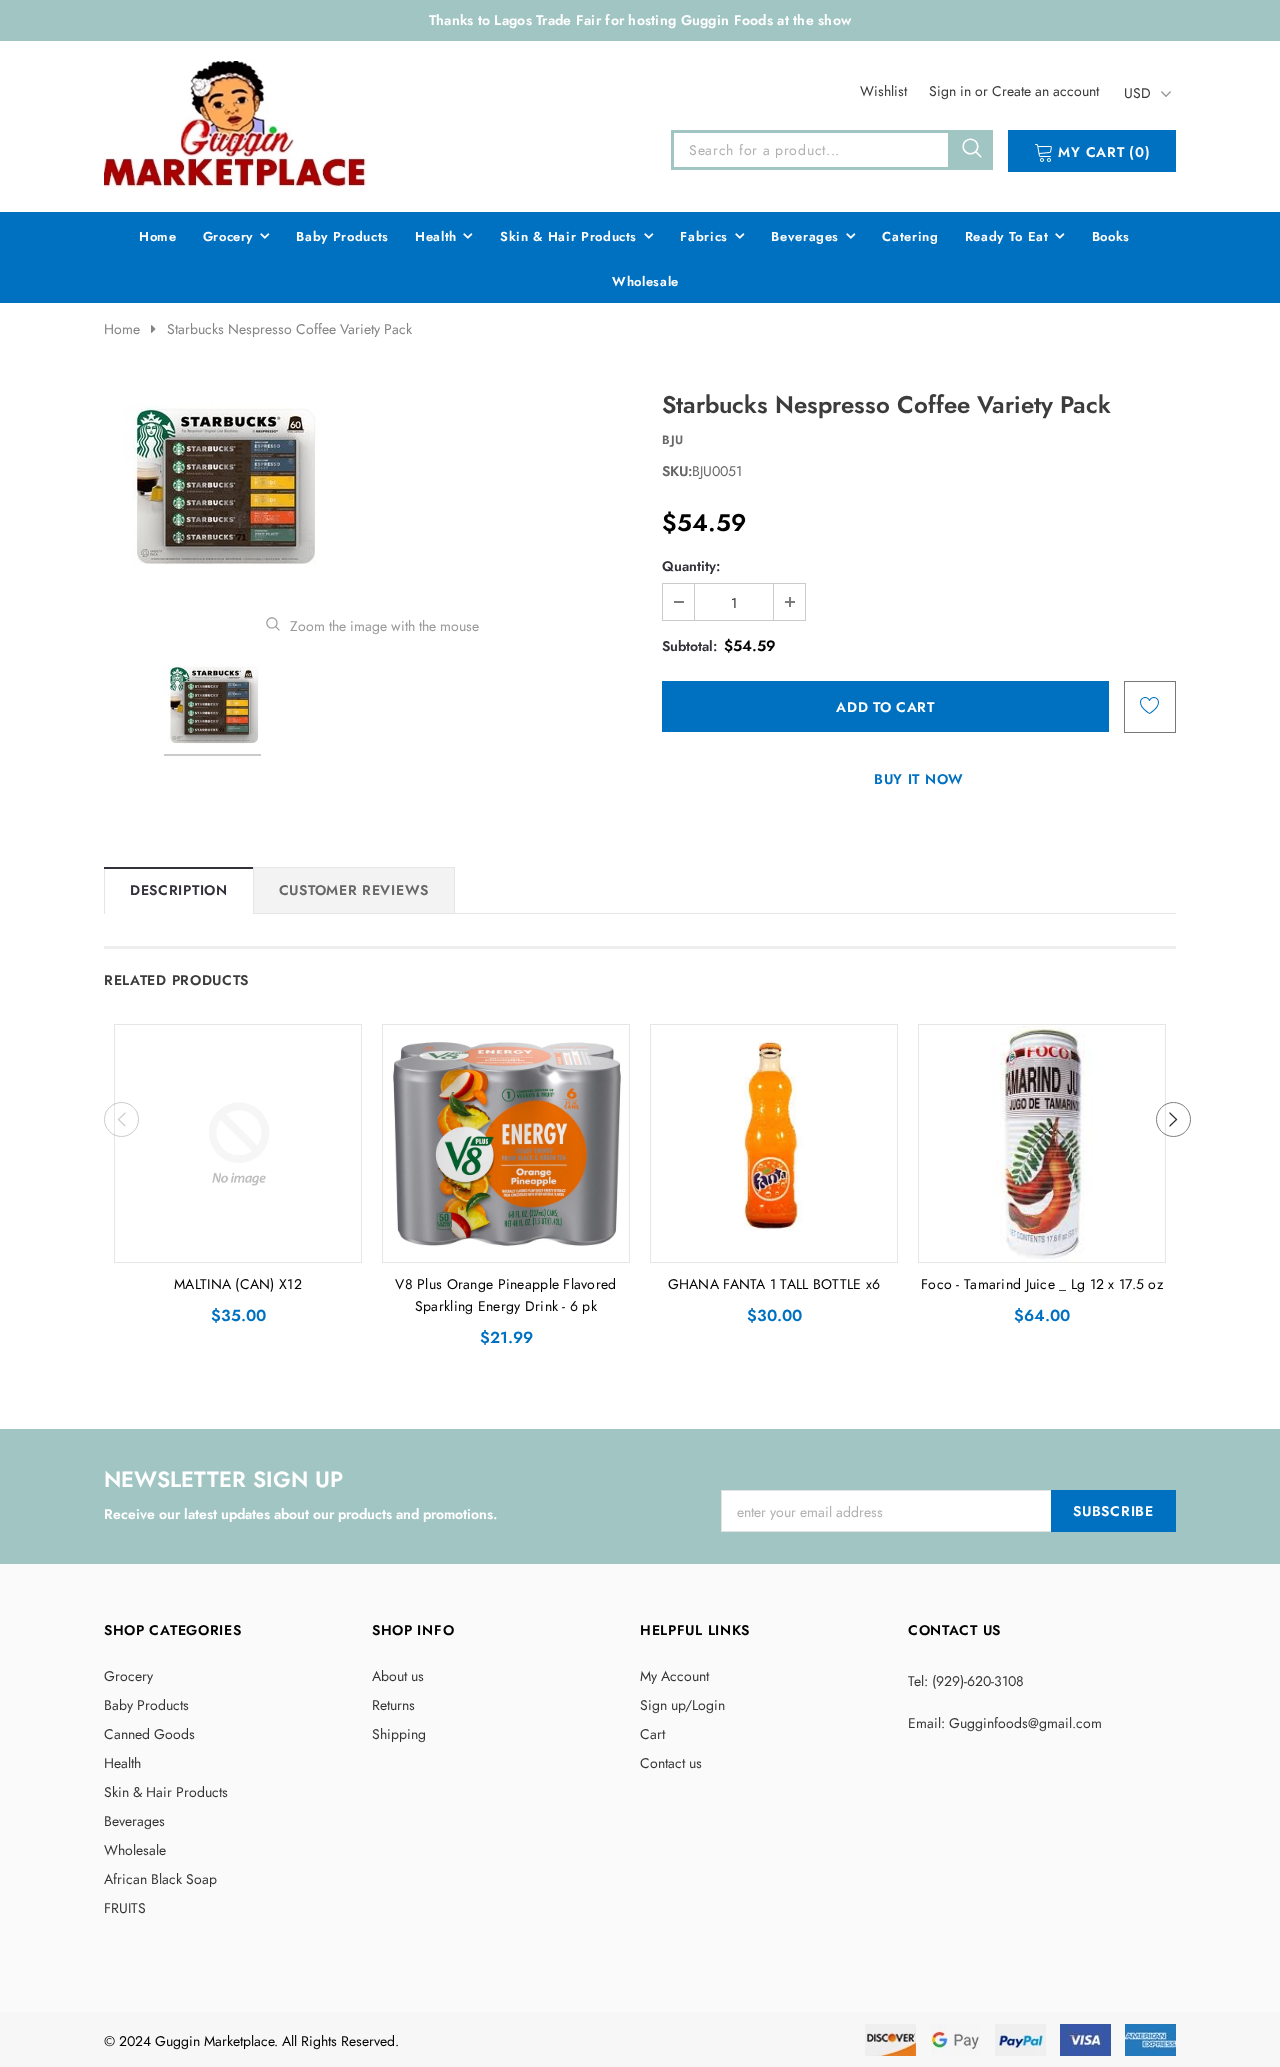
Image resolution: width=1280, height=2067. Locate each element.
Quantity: (691, 566)
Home (122, 329)
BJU (673, 440)
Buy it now (919, 779)
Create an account (1045, 91)
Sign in (952, 91)
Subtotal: (689, 646)
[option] (372, 487)
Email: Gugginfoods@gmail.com (1005, 1723)
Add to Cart (238, 1242)
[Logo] (236, 122)
